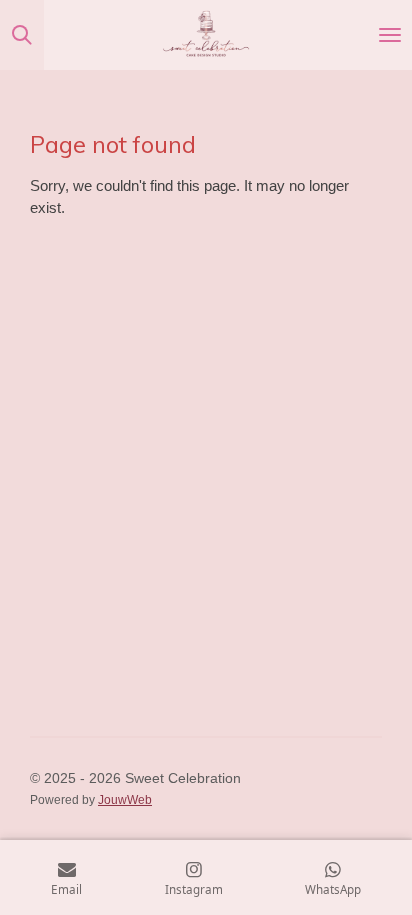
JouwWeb (125, 799)
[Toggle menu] (390, 35)
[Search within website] (22, 35)
